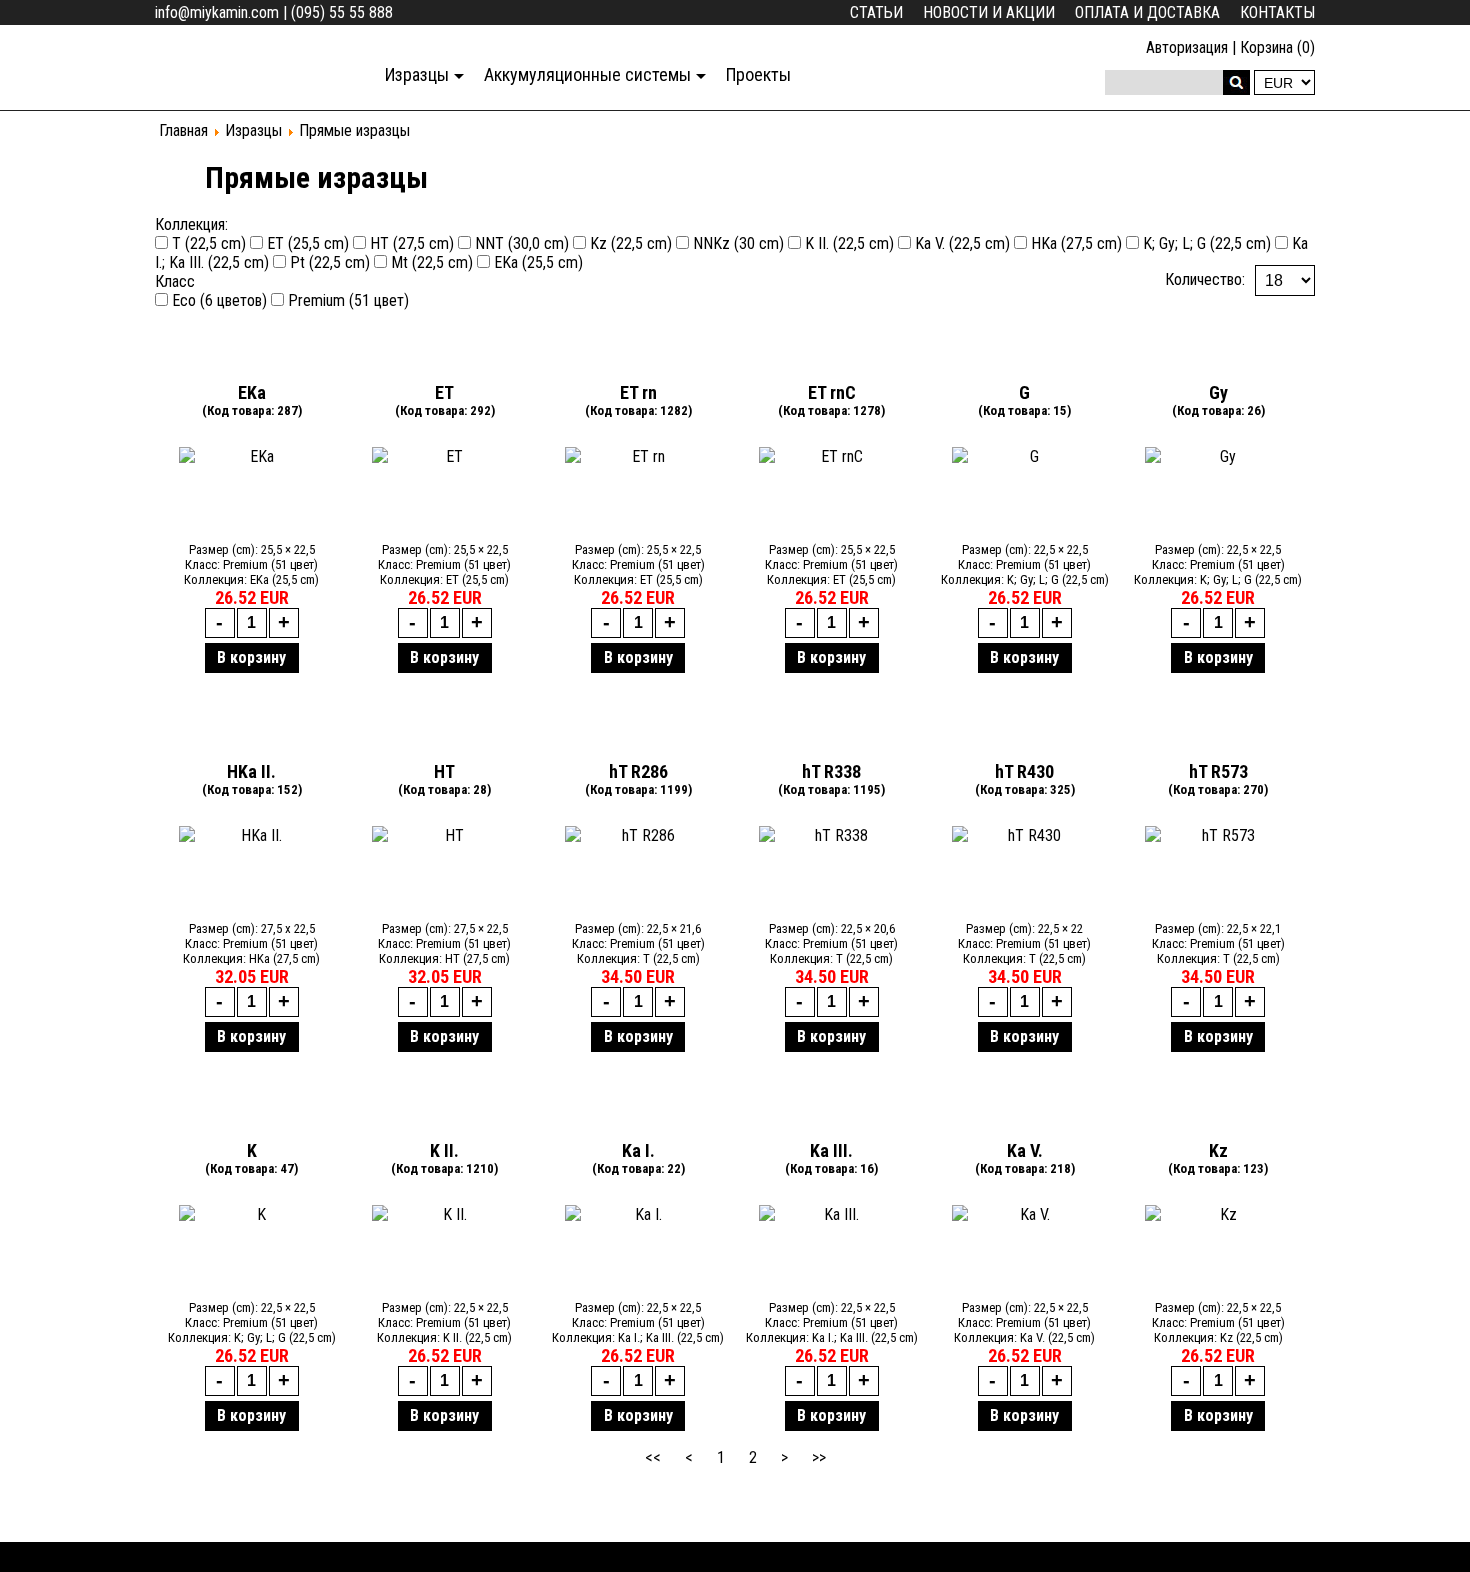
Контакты (1277, 12)
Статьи (876, 12)
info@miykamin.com (217, 12)
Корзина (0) (1277, 47)
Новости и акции (989, 12)
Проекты (758, 74)
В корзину (251, 657)
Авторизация (1187, 47)
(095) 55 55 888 (342, 12)
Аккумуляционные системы (587, 74)
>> (819, 1457)
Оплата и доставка (1147, 12)
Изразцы (417, 74)
